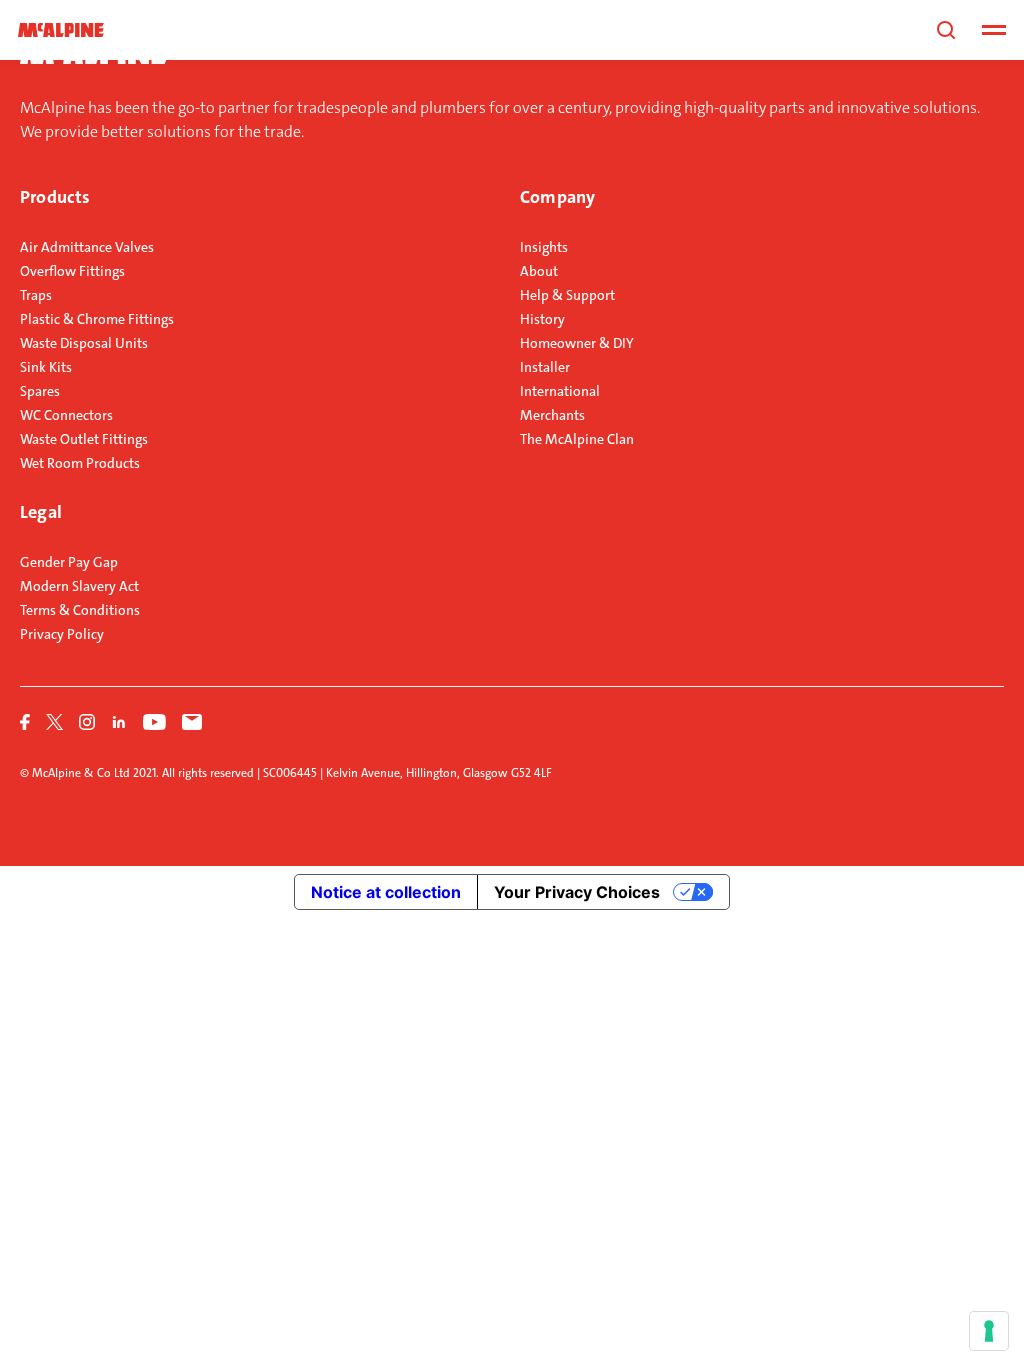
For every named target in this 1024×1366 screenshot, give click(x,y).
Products (55, 197)
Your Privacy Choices (577, 892)
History (542, 319)
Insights (544, 247)
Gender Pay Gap (69, 562)
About (539, 271)
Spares (40, 391)
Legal (41, 512)
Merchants (552, 415)
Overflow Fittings (72, 271)
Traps (36, 295)
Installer (545, 367)
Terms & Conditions (80, 610)
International (560, 391)
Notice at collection (386, 892)
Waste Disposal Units (84, 343)
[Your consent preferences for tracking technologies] (989, 1331)
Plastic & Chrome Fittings (97, 319)
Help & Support (567, 295)
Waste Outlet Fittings (84, 439)
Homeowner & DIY (577, 343)
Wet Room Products (80, 463)
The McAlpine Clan (577, 439)
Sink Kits (46, 367)
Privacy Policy (62, 634)
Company (557, 197)
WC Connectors (66, 415)
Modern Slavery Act (79, 586)
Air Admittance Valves (87, 247)
